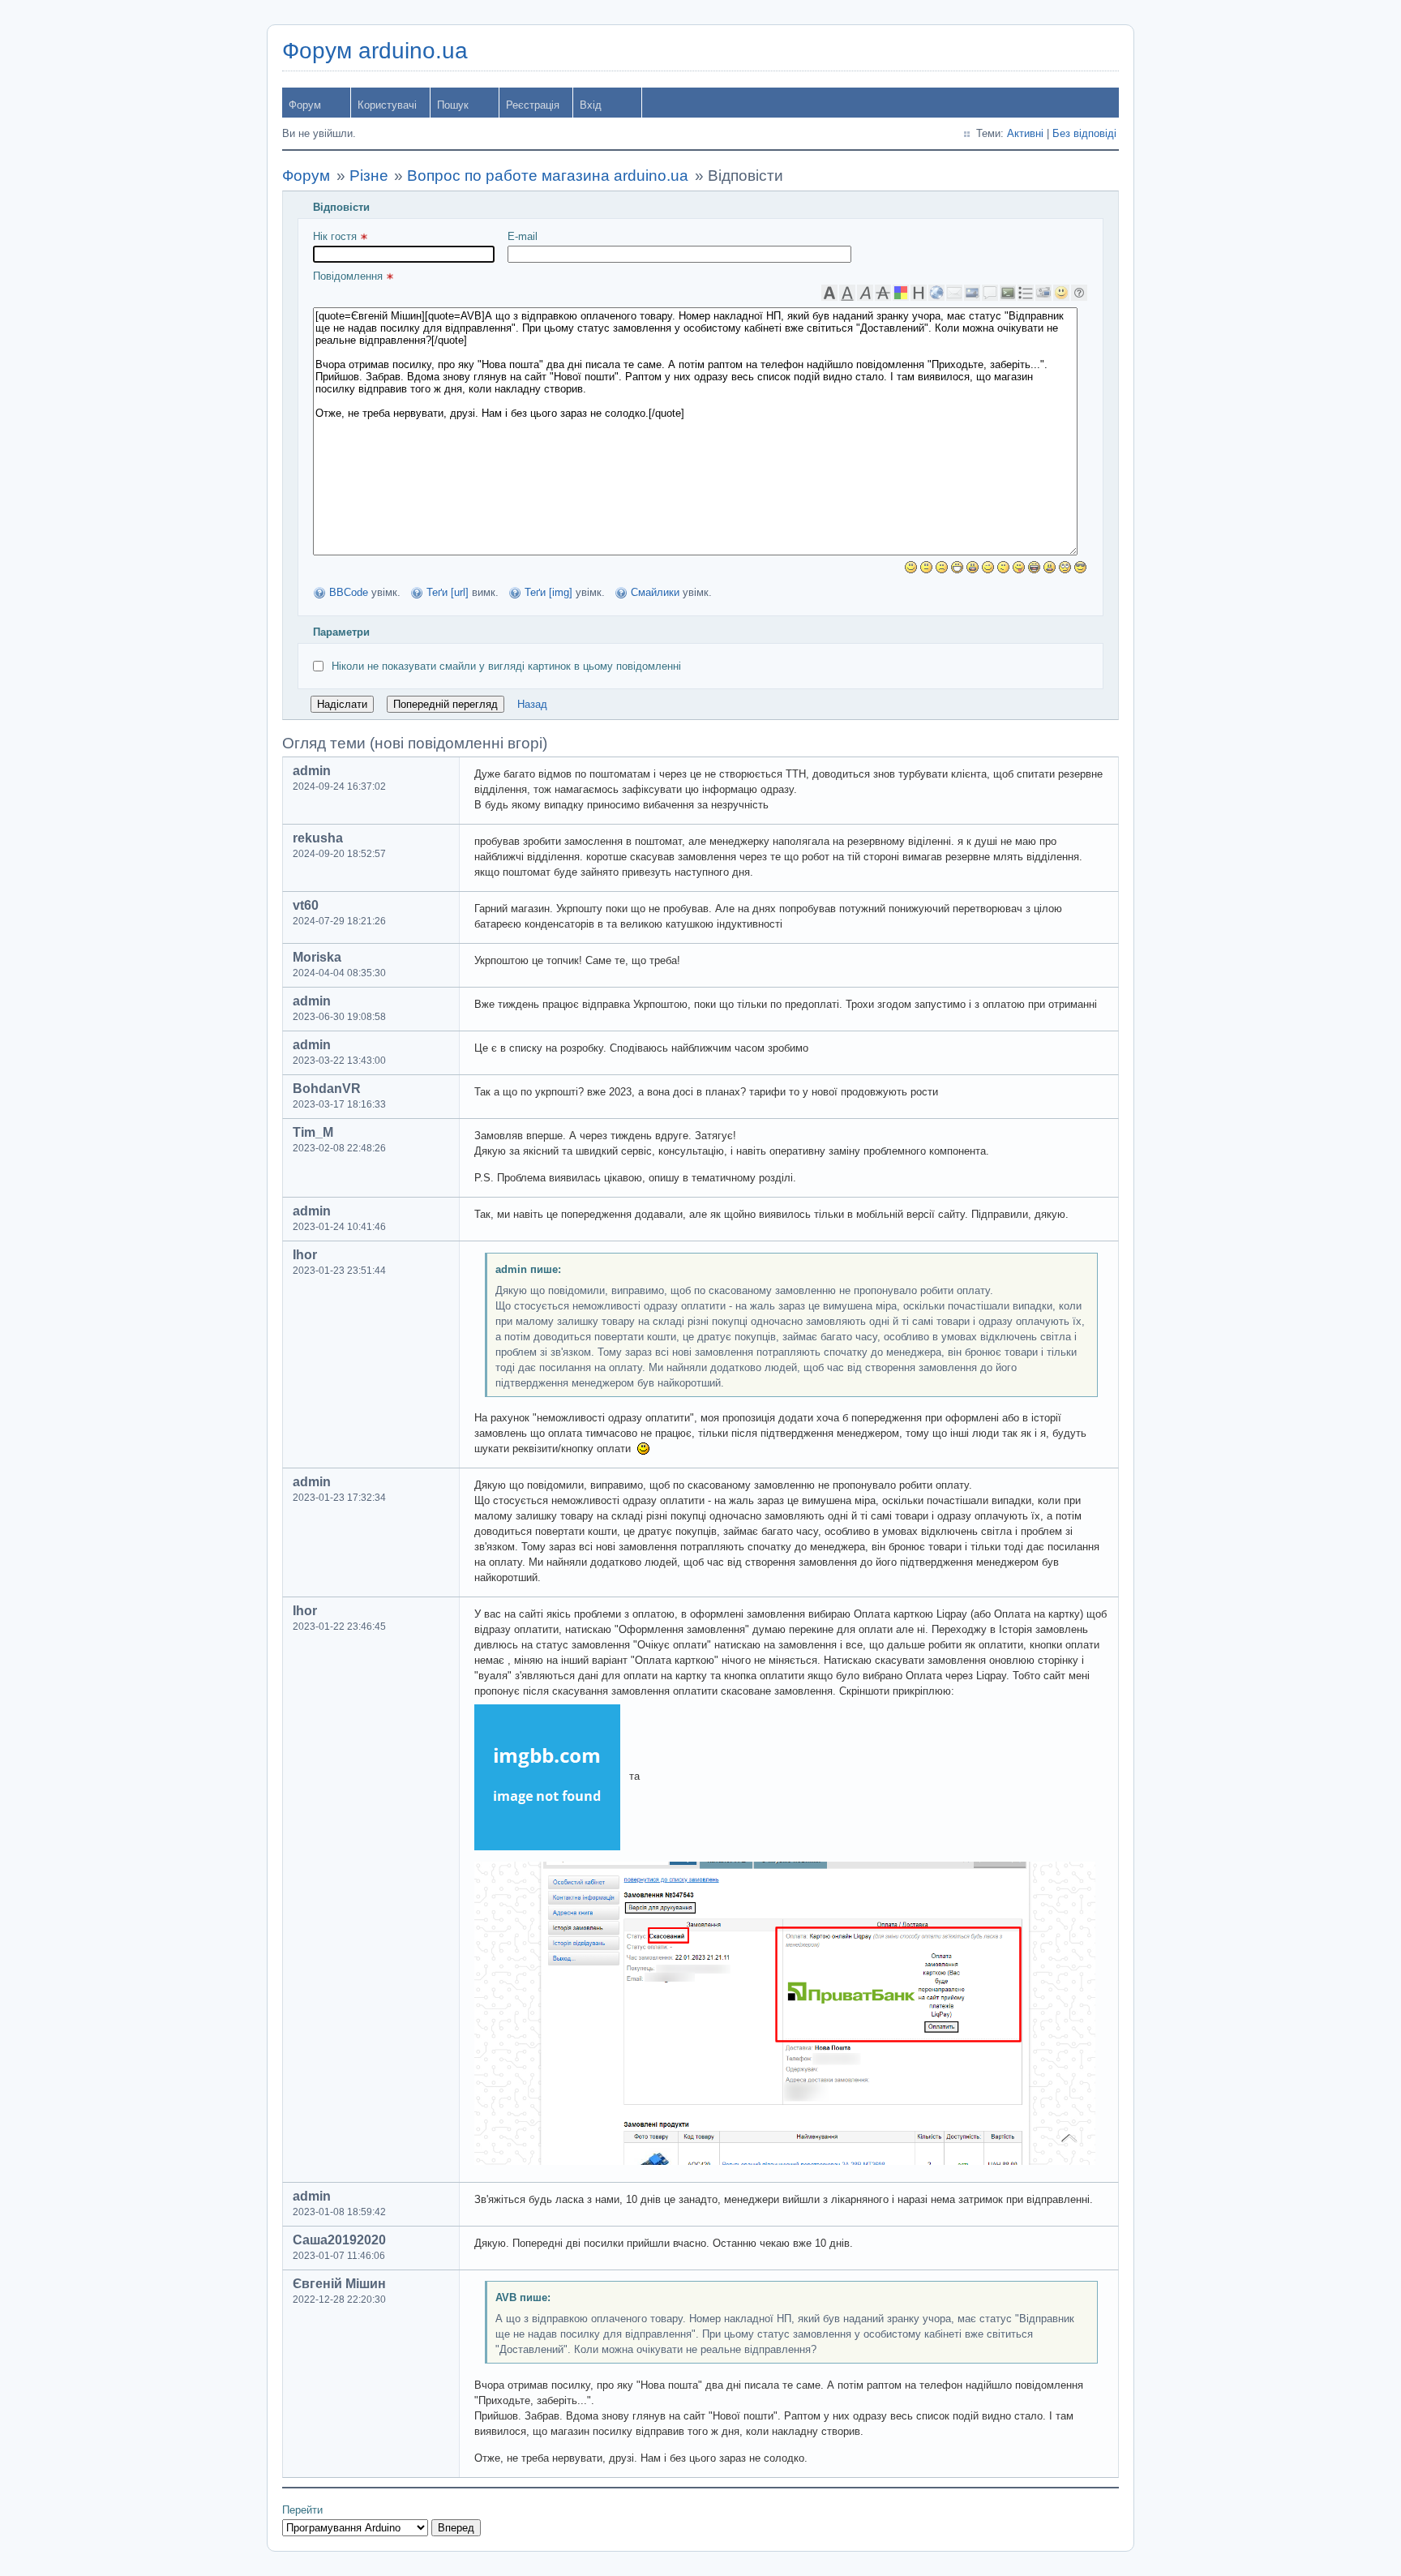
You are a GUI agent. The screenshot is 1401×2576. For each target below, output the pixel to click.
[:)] (911, 567)
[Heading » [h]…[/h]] (919, 293)
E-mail (523, 236)
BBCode (349, 592)
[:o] (973, 567)
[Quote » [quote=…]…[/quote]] (990, 293)
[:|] (926, 567)
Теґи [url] (448, 592)
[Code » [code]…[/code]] (1008, 293)
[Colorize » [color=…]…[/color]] (901, 293)
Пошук (453, 105)
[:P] (1019, 567)
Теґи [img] (548, 592)
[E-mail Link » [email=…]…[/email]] (954, 293)
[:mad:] (1050, 567)
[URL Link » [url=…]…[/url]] (936, 293)
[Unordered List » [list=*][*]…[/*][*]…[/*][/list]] (1026, 293)
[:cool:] (1080, 567)
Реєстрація (533, 105)
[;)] (988, 567)
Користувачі (387, 105)
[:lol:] (1034, 567)
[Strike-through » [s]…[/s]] (883, 293)
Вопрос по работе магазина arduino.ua (548, 176)
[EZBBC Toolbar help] (1079, 293)
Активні (1025, 133)
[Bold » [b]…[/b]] (829, 293)
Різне (369, 176)
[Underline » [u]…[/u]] (847, 293)
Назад (532, 704)
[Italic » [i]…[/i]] (865, 293)
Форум (305, 105)
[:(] (942, 567)
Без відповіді (1084, 133)
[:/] (1003, 567)
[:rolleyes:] (1065, 567)
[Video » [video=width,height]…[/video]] (1043, 293)
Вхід (591, 105)
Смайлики (655, 592)
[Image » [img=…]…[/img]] (972, 293)
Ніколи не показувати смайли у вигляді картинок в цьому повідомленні (506, 666)
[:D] (957, 567)
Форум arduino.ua (375, 51)
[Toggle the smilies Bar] (1061, 293)
